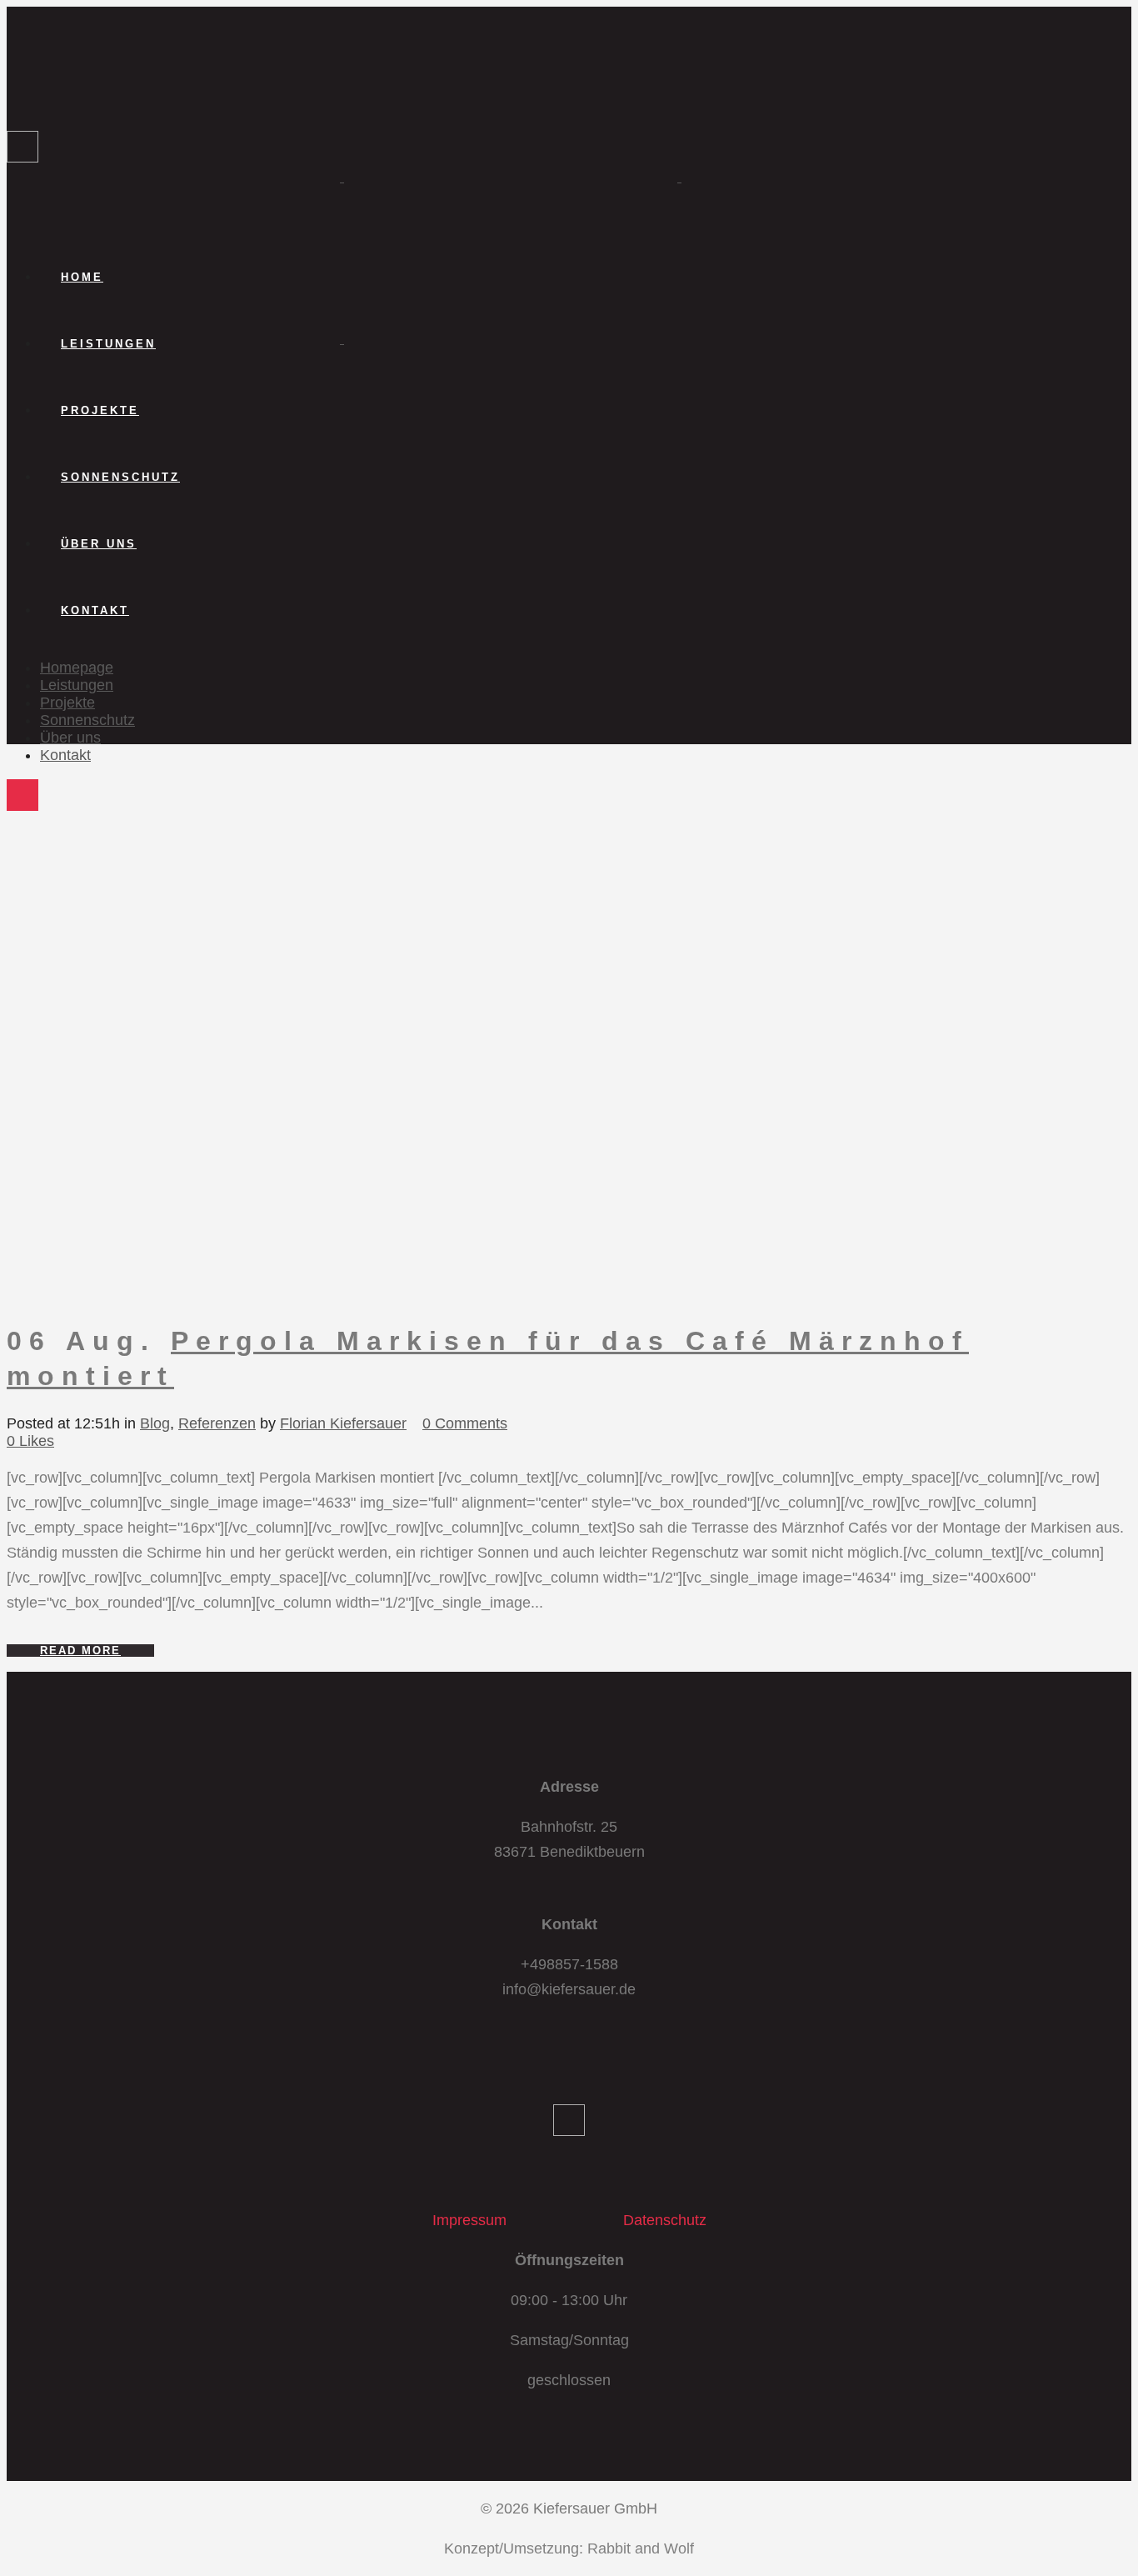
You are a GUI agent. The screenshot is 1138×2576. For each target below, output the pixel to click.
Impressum (469, 2220)
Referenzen (217, 1423)
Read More (80, 1651)
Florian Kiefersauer (343, 1423)
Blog (155, 1423)
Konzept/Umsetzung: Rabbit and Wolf (569, 2548)
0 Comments (465, 1423)
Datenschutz (665, 2220)
